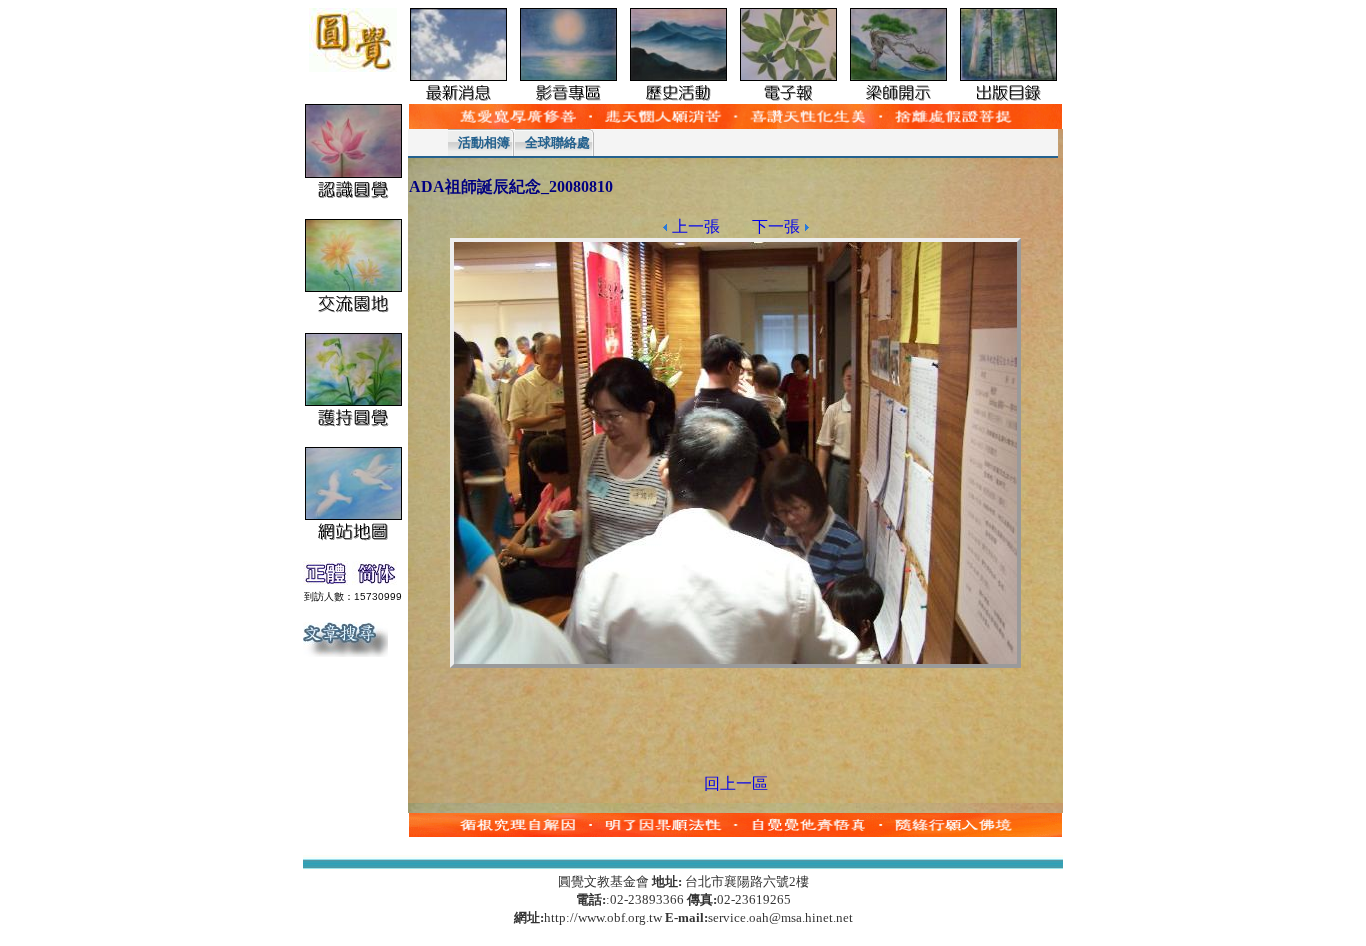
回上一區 (736, 783)
